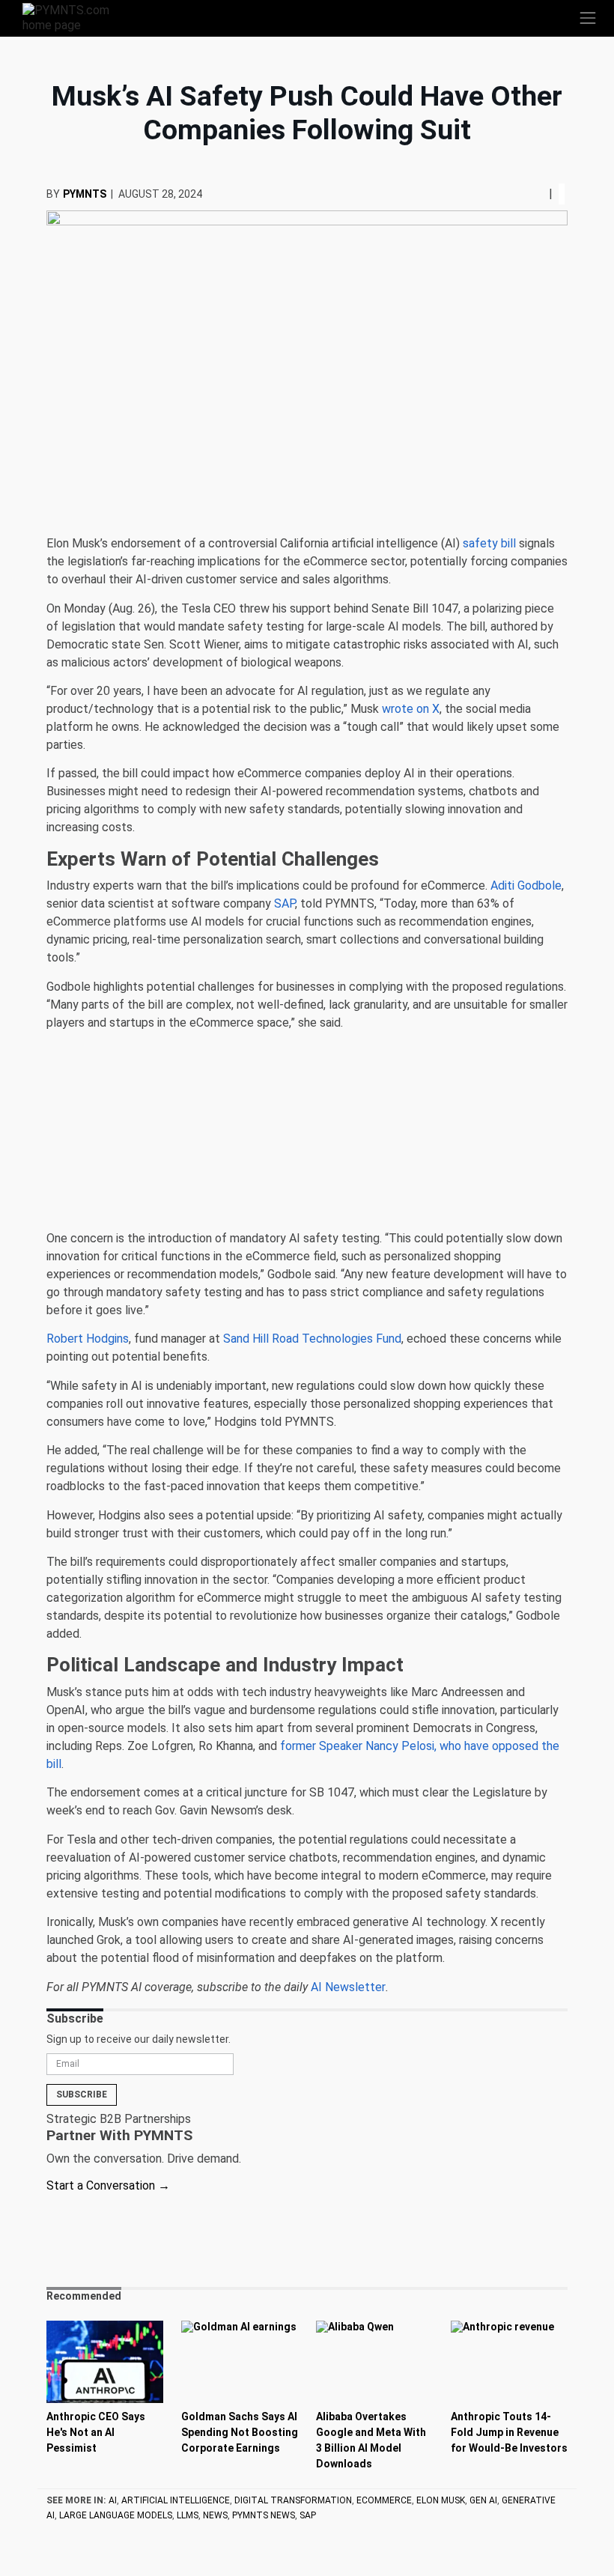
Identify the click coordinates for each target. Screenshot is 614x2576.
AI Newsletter (348, 1987)
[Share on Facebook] (526, 194)
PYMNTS (85, 194)
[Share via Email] (543, 194)
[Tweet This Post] (531, 194)
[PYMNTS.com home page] (75, 17)
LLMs (188, 2515)
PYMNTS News (264, 2515)
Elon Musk (441, 2500)
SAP (308, 2515)
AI (113, 2500)
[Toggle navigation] (588, 18)
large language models (116, 2515)
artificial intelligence (176, 2500)
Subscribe (82, 2094)
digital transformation (293, 2500)
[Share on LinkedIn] (537, 194)
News (215, 2515)
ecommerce (384, 2500)
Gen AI (483, 2500)
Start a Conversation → (108, 2185)
